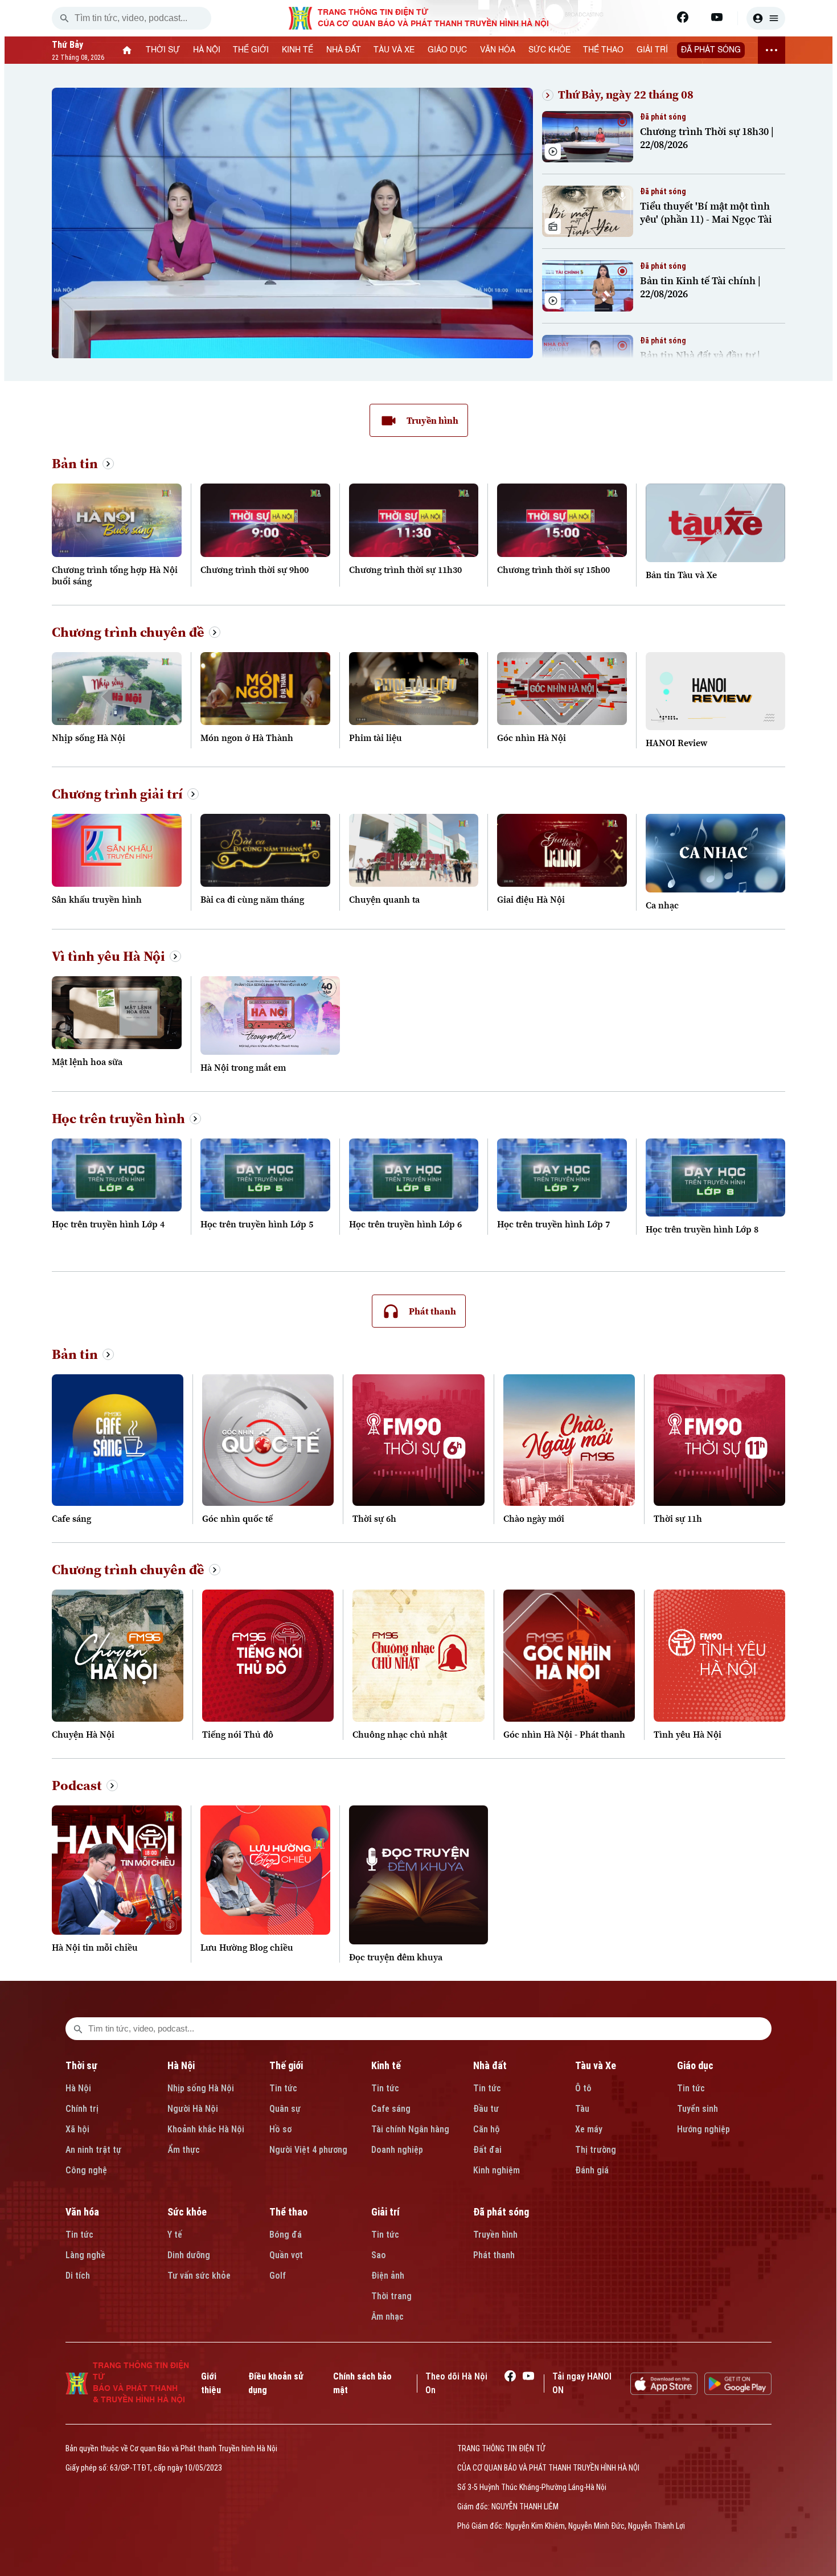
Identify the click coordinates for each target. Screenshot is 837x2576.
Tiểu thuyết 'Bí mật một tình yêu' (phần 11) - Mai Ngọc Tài (706, 212)
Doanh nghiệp (397, 2150)
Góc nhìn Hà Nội (532, 738)
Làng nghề (85, 2255)
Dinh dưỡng (189, 2255)
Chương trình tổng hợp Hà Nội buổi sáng (115, 575)
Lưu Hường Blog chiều (247, 1947)
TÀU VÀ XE (394, 50)
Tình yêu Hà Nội (688, 1734)
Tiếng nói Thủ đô (238, 1734)
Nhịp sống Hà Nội (89, 738)
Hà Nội (78, 2088)
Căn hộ (487, 2129)
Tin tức (283, 2088)
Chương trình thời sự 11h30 (405, 570)
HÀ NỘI (207, 50)
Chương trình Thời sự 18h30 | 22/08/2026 (707, 138)
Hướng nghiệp (703, 2129)
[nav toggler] (772, 50)
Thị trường (596, 2150)
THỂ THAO (603, 50)
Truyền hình (495, 2235)
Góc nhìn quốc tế (237, 1518)
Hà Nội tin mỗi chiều (95, 1947)
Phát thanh (494, 2255)
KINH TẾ (298, 50)
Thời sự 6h (374, 1518)
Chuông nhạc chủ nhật (400, 1734)
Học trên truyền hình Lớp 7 (553, 1224)
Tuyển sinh (698, 2109)
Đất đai (487, 2150)
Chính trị (82, 2109)
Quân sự (285, 2109)
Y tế (175, 2235)
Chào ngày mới (534, 1518)
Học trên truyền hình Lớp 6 (405, 1224)
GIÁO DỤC (447, 50)
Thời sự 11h (678, 1518)
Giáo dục (695, 2065)
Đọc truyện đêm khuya (396, 1957)
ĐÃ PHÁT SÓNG (711, 50)
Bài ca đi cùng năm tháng (252, 899)
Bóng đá (286, 2235)
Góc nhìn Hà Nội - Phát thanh (564, 1734)
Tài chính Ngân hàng (410, 2129)
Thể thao (288, 2212)
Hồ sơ (280, 2129)
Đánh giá (592, 2170)
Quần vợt (286, 2255)
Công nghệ (86, 2170)
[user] (766, 18)
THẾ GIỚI (251, 50)
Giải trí (385, 2212)
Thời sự (81, 2065)
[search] (64, 18)
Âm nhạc (387, 2317)
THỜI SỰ (163, 50)
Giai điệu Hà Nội (531, 899)
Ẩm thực (184, 2150)
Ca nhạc (662, 905)
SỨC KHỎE (549, 50)
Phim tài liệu (376, 738)
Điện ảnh (388, 2276)
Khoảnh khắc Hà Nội (206, 2129)
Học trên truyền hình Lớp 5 (257, 1224)
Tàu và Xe (596, 2065)
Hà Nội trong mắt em (243, 1067)
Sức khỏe (187, 2212)
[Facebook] (683, 17)
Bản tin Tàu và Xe (681, 575)
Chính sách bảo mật (362, 2383)
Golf (278, 2276)
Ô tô (583, 2088)
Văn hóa (82, 2212)
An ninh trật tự (93, 2150)
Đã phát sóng (501, 2212)
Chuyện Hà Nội (83, 1734)
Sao (379, 2255)
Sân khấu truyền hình (97, 899)
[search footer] (78, 2029)
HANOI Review (676, 743)
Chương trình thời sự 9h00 (255, 570)
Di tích (78, 2276)
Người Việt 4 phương (308, 2150)
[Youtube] (717, 17)
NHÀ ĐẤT (344, 50)
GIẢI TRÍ (652, 50)
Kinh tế (386, 2065)
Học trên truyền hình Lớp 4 (108, 1224)
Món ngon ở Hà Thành (247, 738)
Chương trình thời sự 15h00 (553, 570)
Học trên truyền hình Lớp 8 (702, 1229)
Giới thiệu (211, 2383)
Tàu (582, 2109)
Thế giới (286, 2065)
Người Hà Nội (193, 2109)
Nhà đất (490, 2065)
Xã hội (77, 2129)
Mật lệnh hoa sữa (87, 1062)
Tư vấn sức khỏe (199, 2276)
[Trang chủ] (127, 50)
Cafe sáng (71, 1518)
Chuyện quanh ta (384, 899)
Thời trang (391, 2296)
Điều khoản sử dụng (276, 2383)
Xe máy (589, 2129)
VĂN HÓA (498, 50)
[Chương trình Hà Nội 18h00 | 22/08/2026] (292, 95)
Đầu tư (486, 2109)
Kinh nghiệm (497, 2170)
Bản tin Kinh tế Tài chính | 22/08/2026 (700, 287)
